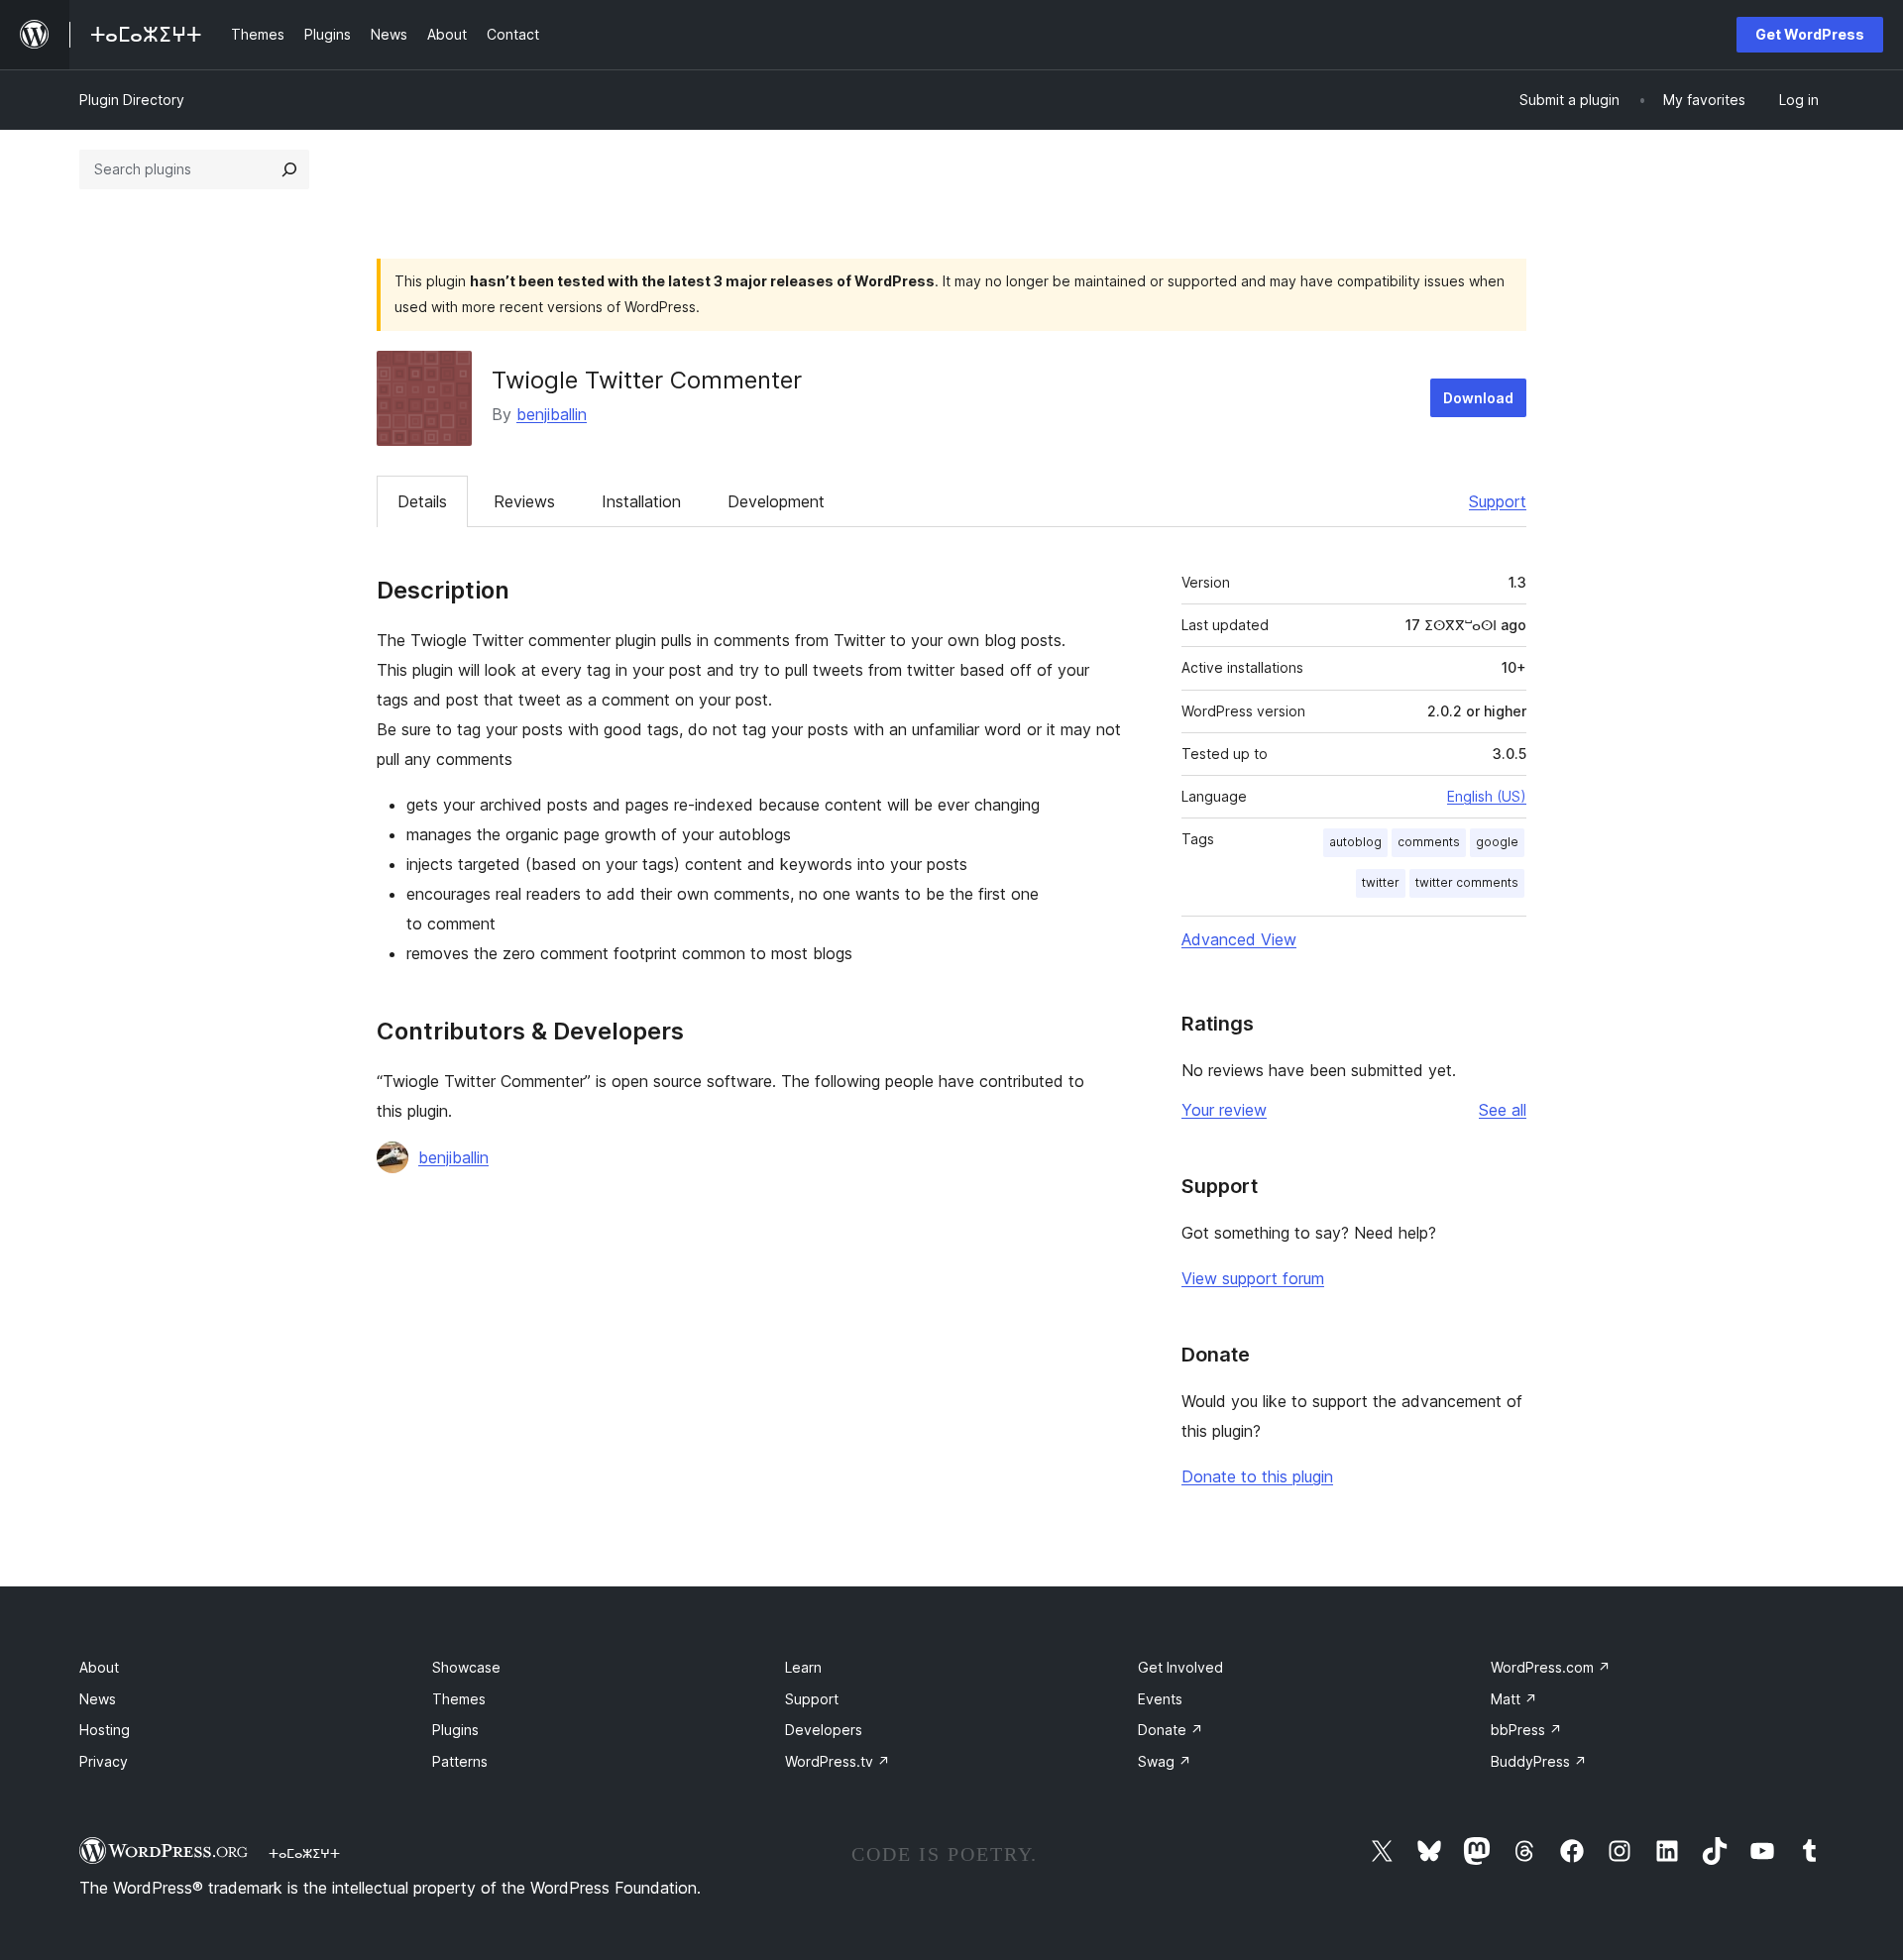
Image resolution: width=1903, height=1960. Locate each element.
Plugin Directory (132, 100)
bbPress (1526, 1730)
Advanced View (1239, 939)
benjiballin (552, 414)
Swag (1165, 1761)
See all (1503, 1110)
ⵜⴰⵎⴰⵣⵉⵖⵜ (304, 1853)
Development (776, 501)
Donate (1171, 1730)
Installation (641, 501)
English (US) (1487, 796)
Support (1498, 501)
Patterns (460, 1761)
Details (422, 501)
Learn (803, 1667)
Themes (459, 1699)
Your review (1224, 1110)
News (98, 1699)
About (99, 1667)
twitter (1381, 882)
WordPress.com (1551, 1667)
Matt (1514, 1699)
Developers (824, 1730)
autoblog (1355, 842)
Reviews (524, 501)
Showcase (466, 1667)
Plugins (455, 1730)
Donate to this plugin (1257, 1476)
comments (1429, 842)
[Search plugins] (289, 169)
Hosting (105, 1730)
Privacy (104, 1761)
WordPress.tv (838, 1761)
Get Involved (1180, 1667)
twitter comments (1467, 882)
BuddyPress (1539, 1761)
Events (1160, 1699)
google (1497, 842)
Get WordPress (1810, 34)
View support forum (1253, 1278)
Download (1478, 398)
